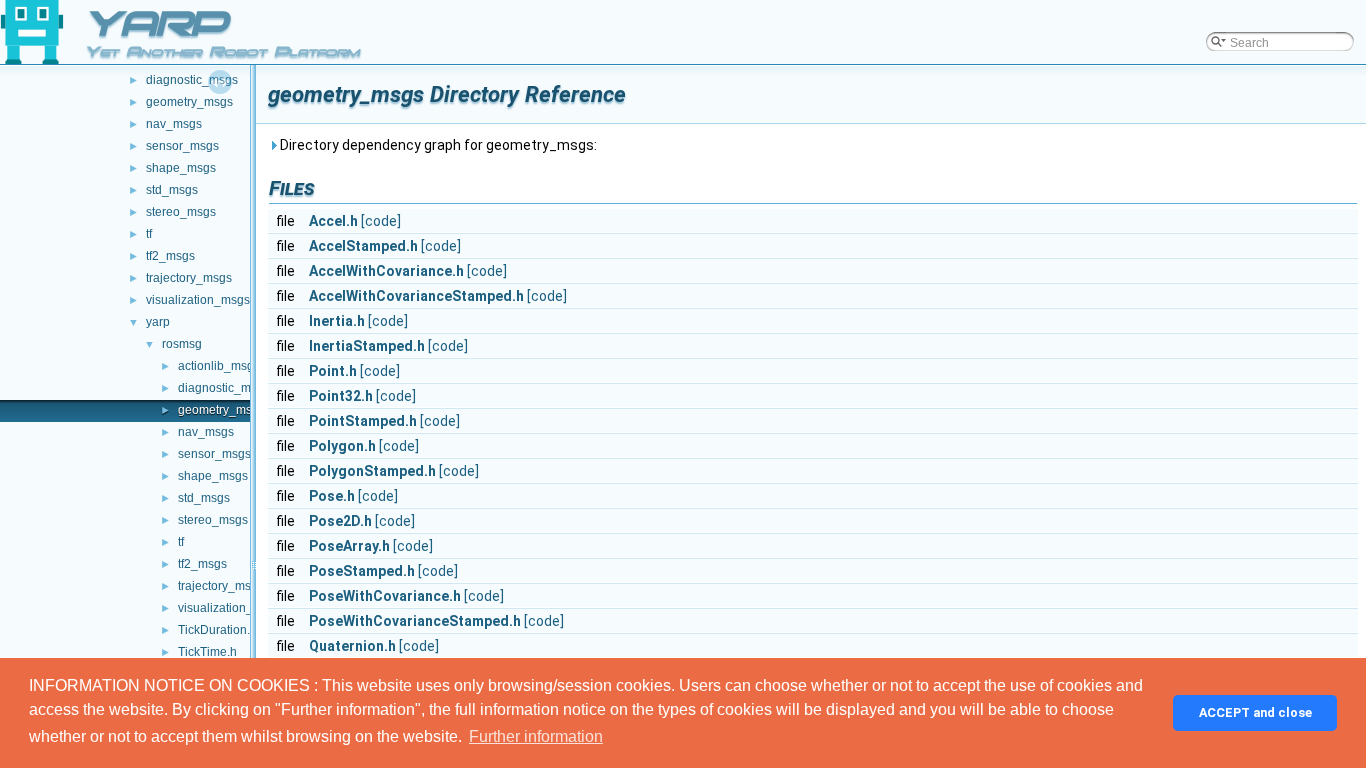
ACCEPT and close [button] (1255, 712)
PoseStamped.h (362, 571)
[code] (381, 221)
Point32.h (341, 396)
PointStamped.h (363, 421)
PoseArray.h (349, 546)
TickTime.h (207, 652)
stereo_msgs (181, 212)
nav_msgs (174, 124)
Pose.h (332, 496)
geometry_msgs (189, 102)
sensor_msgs (182, 146)
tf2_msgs (170, 256)
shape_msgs (181, 168)
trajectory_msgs (189, 278)
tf (149, 234)
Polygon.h (342, 446)
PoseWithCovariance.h (385, 596)
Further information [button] (536, 736)
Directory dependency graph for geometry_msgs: (437, 145)
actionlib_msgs (219, 366)
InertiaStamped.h (367, 346)
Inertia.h (337, 321)
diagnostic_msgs (192, 80)
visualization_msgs (198, 300)
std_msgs (172, 190)
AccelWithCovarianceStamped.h (416, 296)
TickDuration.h (217, 630)
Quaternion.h (352, 646)
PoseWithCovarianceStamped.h (415, 621)
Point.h (333, 371)
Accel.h (333, 221)
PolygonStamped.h (372, 471)
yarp (158, 322)
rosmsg (182, 344)
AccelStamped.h (363, 246)
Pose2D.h (340, 521)
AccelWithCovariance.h (386, 271)
